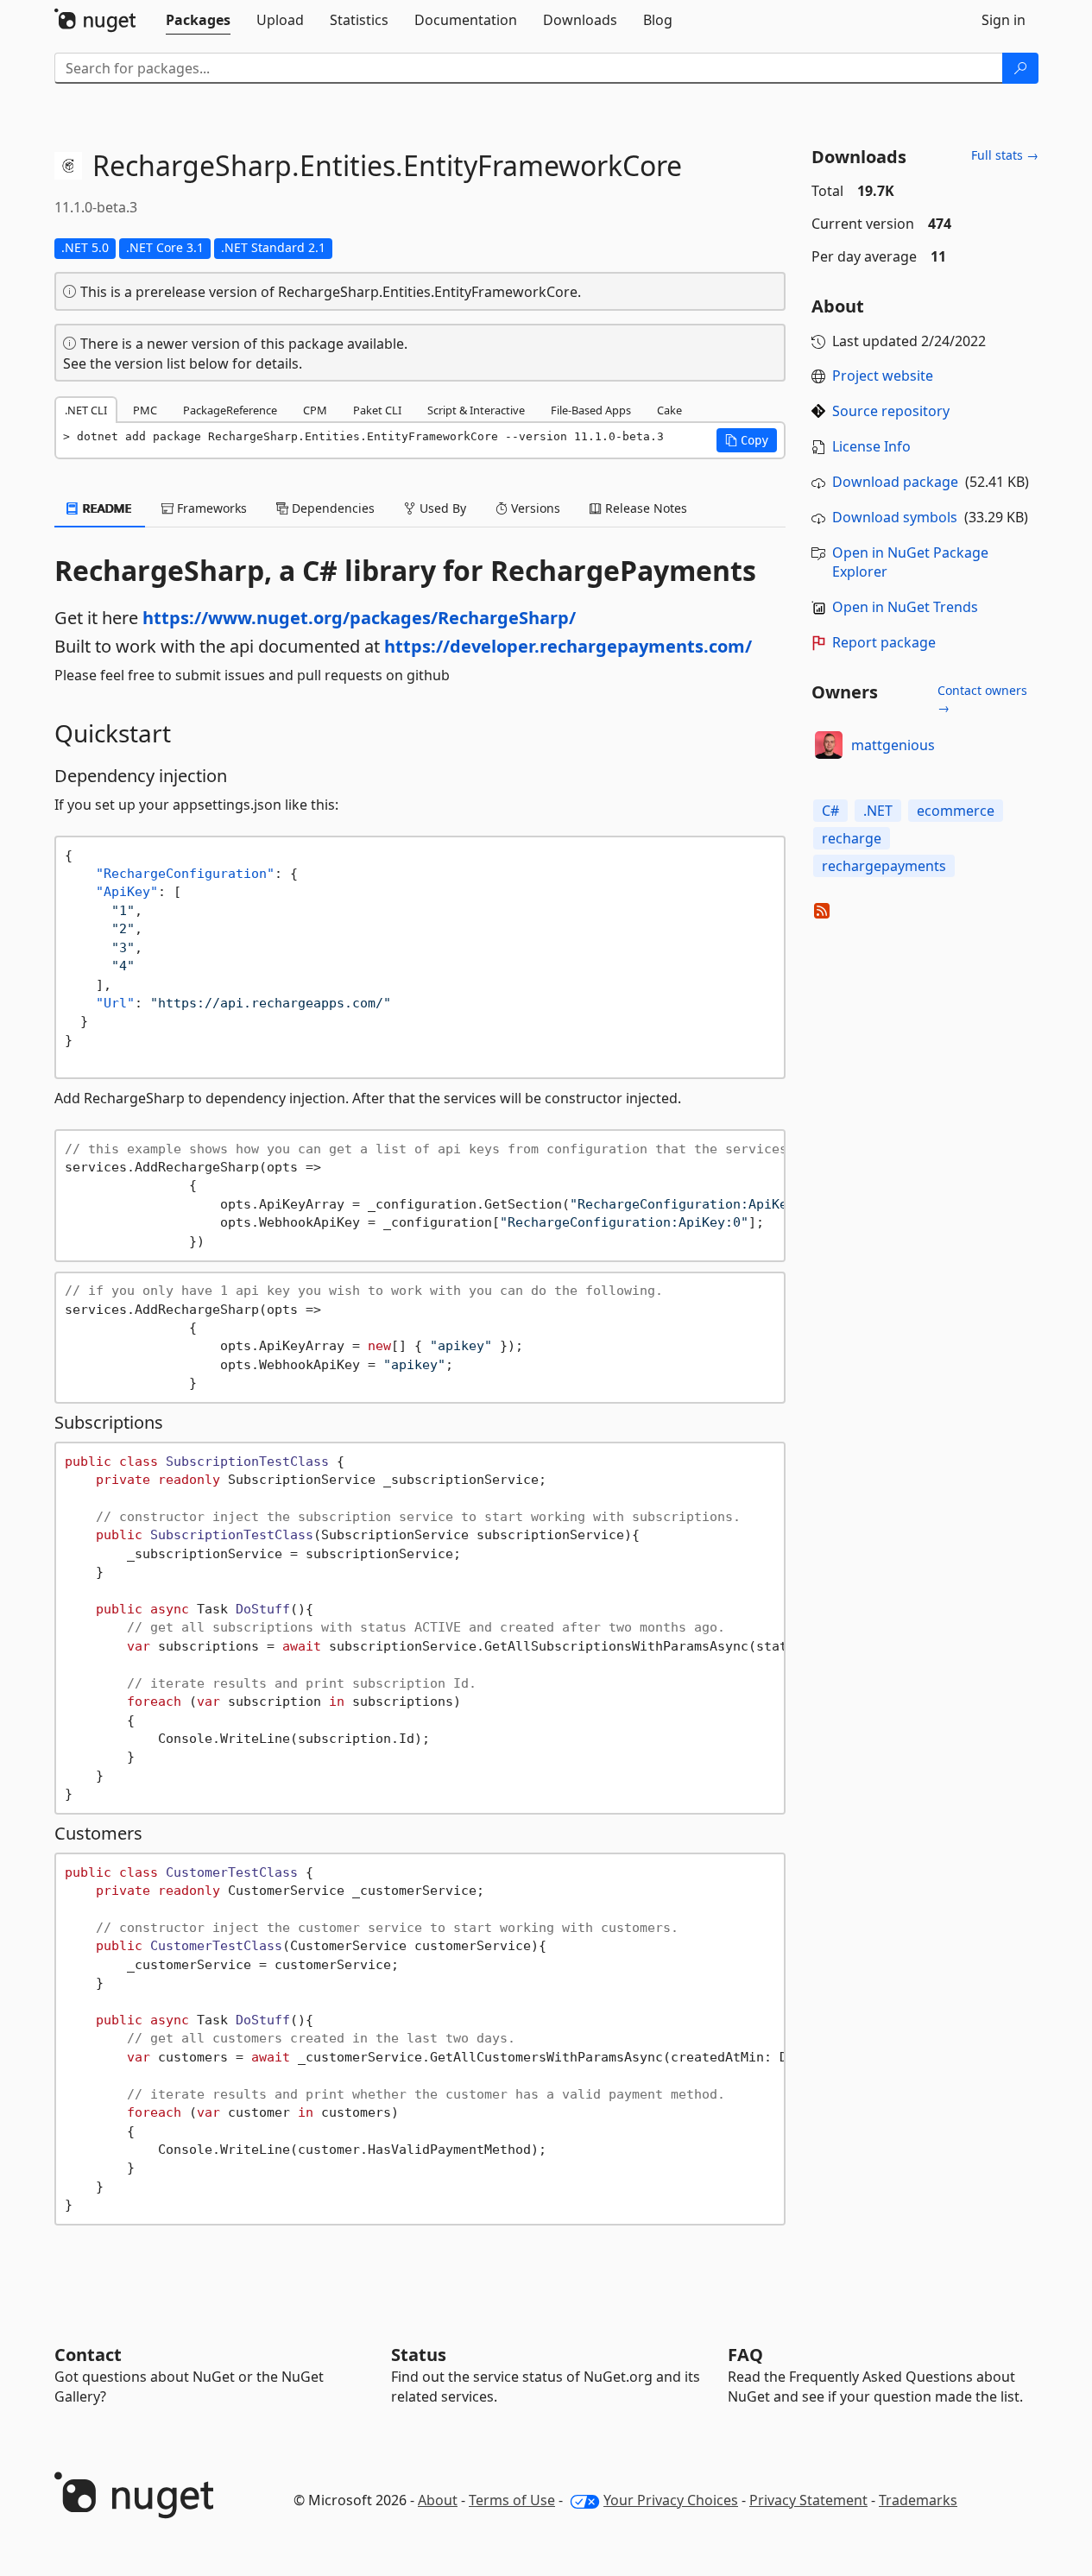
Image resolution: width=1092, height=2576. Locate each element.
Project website (883, 376)
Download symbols (895, 517)
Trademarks (918, 2500)
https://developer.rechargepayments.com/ (568, 646)
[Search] (1020, 68)
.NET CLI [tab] (86, 410)
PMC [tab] (145, 410)
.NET (878, 811)
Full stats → (1005, 155)
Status (419, 2355)
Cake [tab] (669, 410)
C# (830, 811)
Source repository (891, 411)
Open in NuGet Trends (905, 607)
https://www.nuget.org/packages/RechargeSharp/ (359, 618)
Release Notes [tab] (644, 508)
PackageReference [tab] (230, 410)
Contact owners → (982, 699)
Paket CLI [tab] (377, 410)
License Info (871, 446)
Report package (884, 642)
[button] (747, 440)
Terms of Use (512, 2500)
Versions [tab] (534, 508)
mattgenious (893, 745)
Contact (88, 2355)
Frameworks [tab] (210, 508)
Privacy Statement (808, 2500)
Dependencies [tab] (331, 508)
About (438, 2500)
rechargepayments (884, 866)
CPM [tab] (315, 410)
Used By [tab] (441, 508)
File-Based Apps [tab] (591, 410)
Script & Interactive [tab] (476, 410)
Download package (895, 482)
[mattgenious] (829, 745)
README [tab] (106, 508)
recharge (852, 838)
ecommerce (956, 811)
